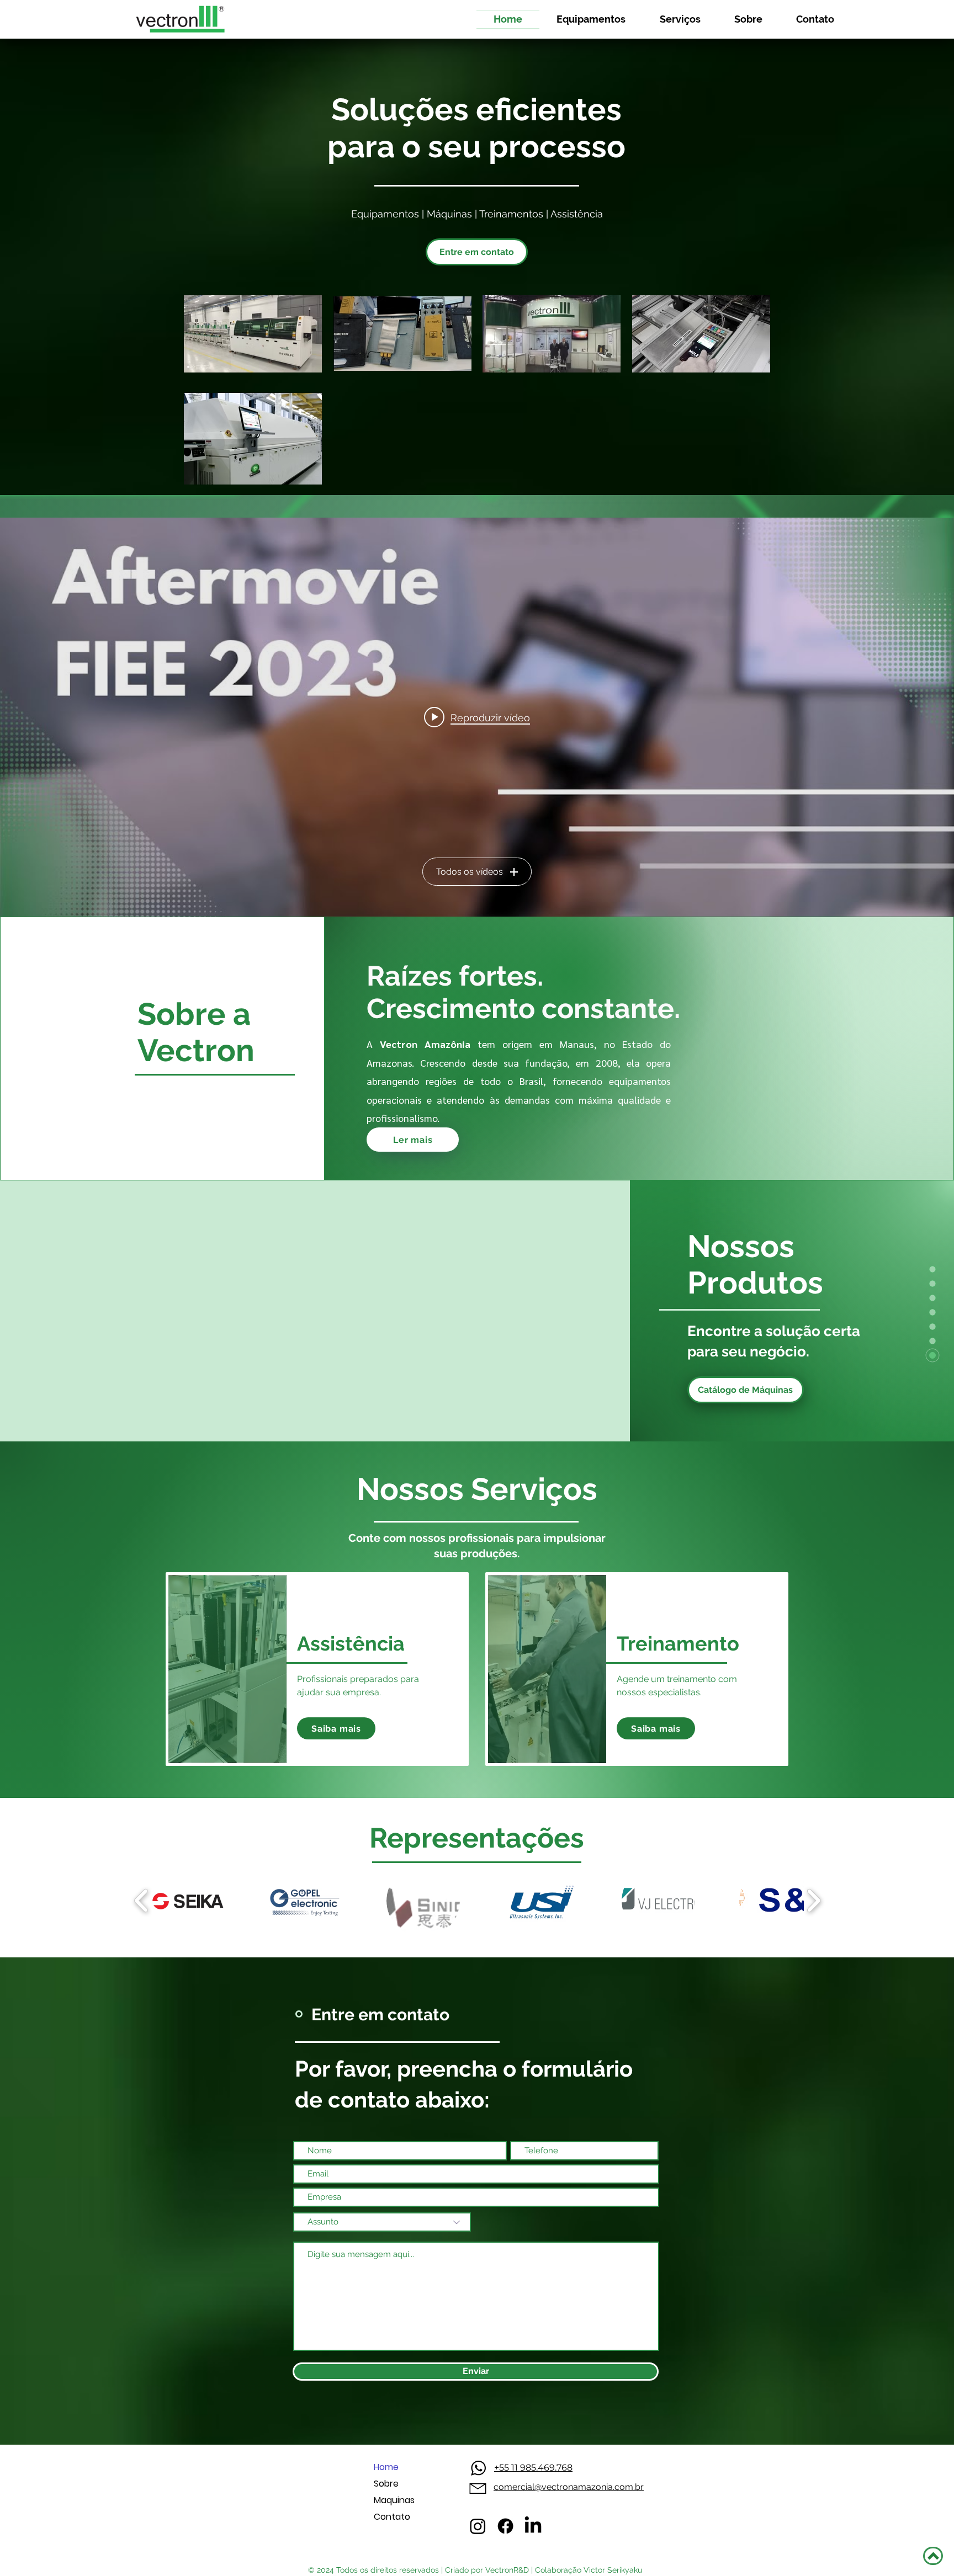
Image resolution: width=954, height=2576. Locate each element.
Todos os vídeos (470, 872)
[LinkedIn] (533, 2526)
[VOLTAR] (933, 2556)
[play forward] (813, 1901)
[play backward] (142, 1901)
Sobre (386, 2484)
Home (386, 2467)
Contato (392, 2517)
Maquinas (394, 2500)
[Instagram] (478, 2526)
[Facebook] (505, 2526)
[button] (336, 1728)
